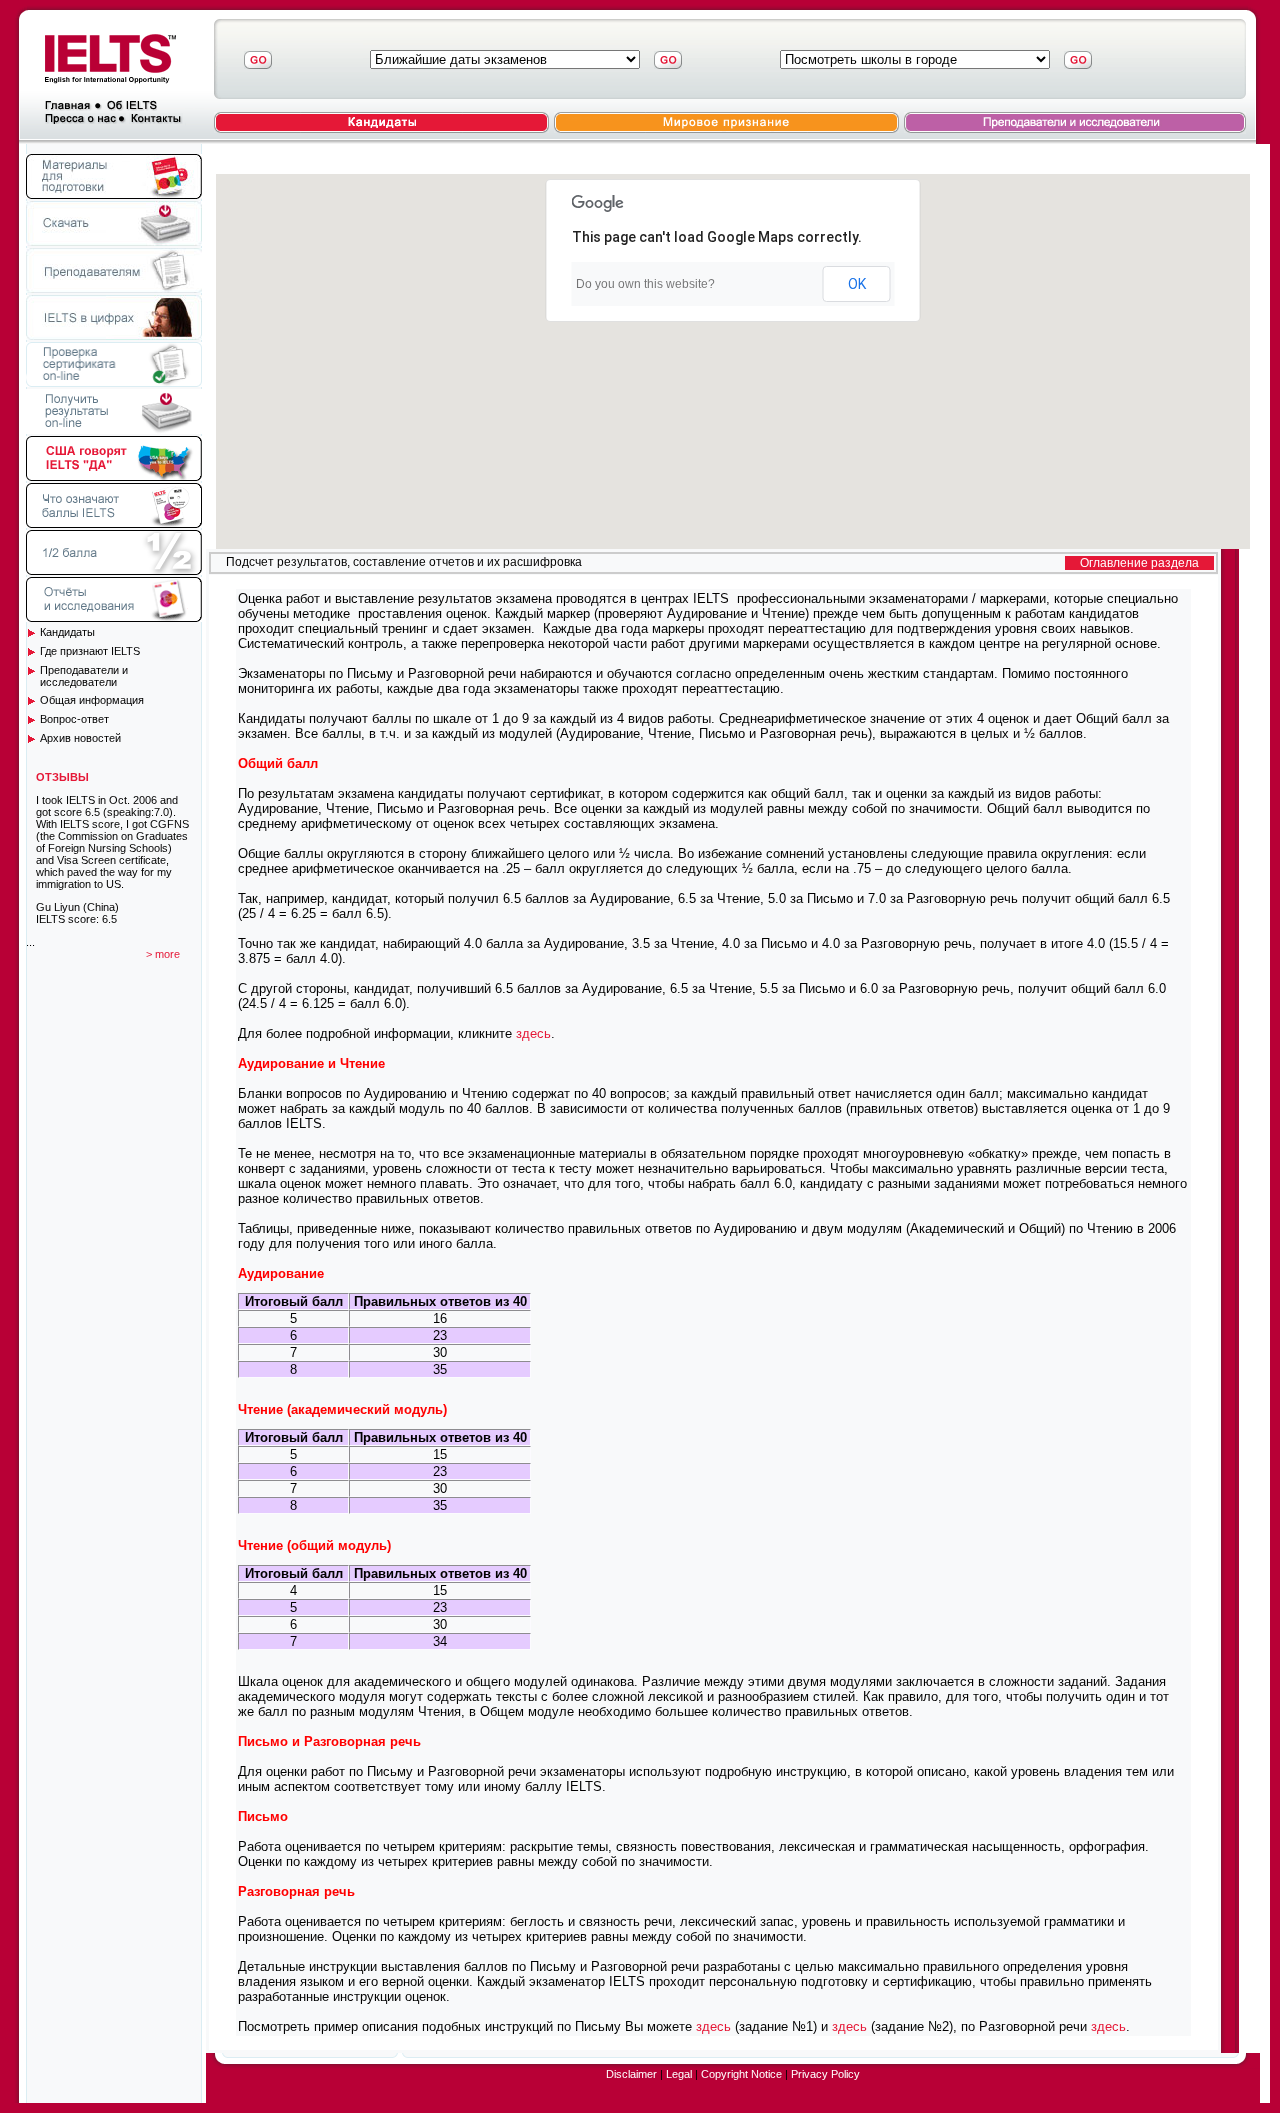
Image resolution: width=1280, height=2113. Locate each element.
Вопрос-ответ (74, 719)
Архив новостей (80, 738)
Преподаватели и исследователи (84, 676)
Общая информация (92, 700)
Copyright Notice (741, 2074)
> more (163, 954)
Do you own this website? (645, 284)
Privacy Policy (825, 2074)
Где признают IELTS (90, 651)
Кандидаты (67, 632)
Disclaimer (631, 2074)
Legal (679, 2074)
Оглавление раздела (1139, 563)
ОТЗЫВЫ (62, 777)
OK (857, 284)
